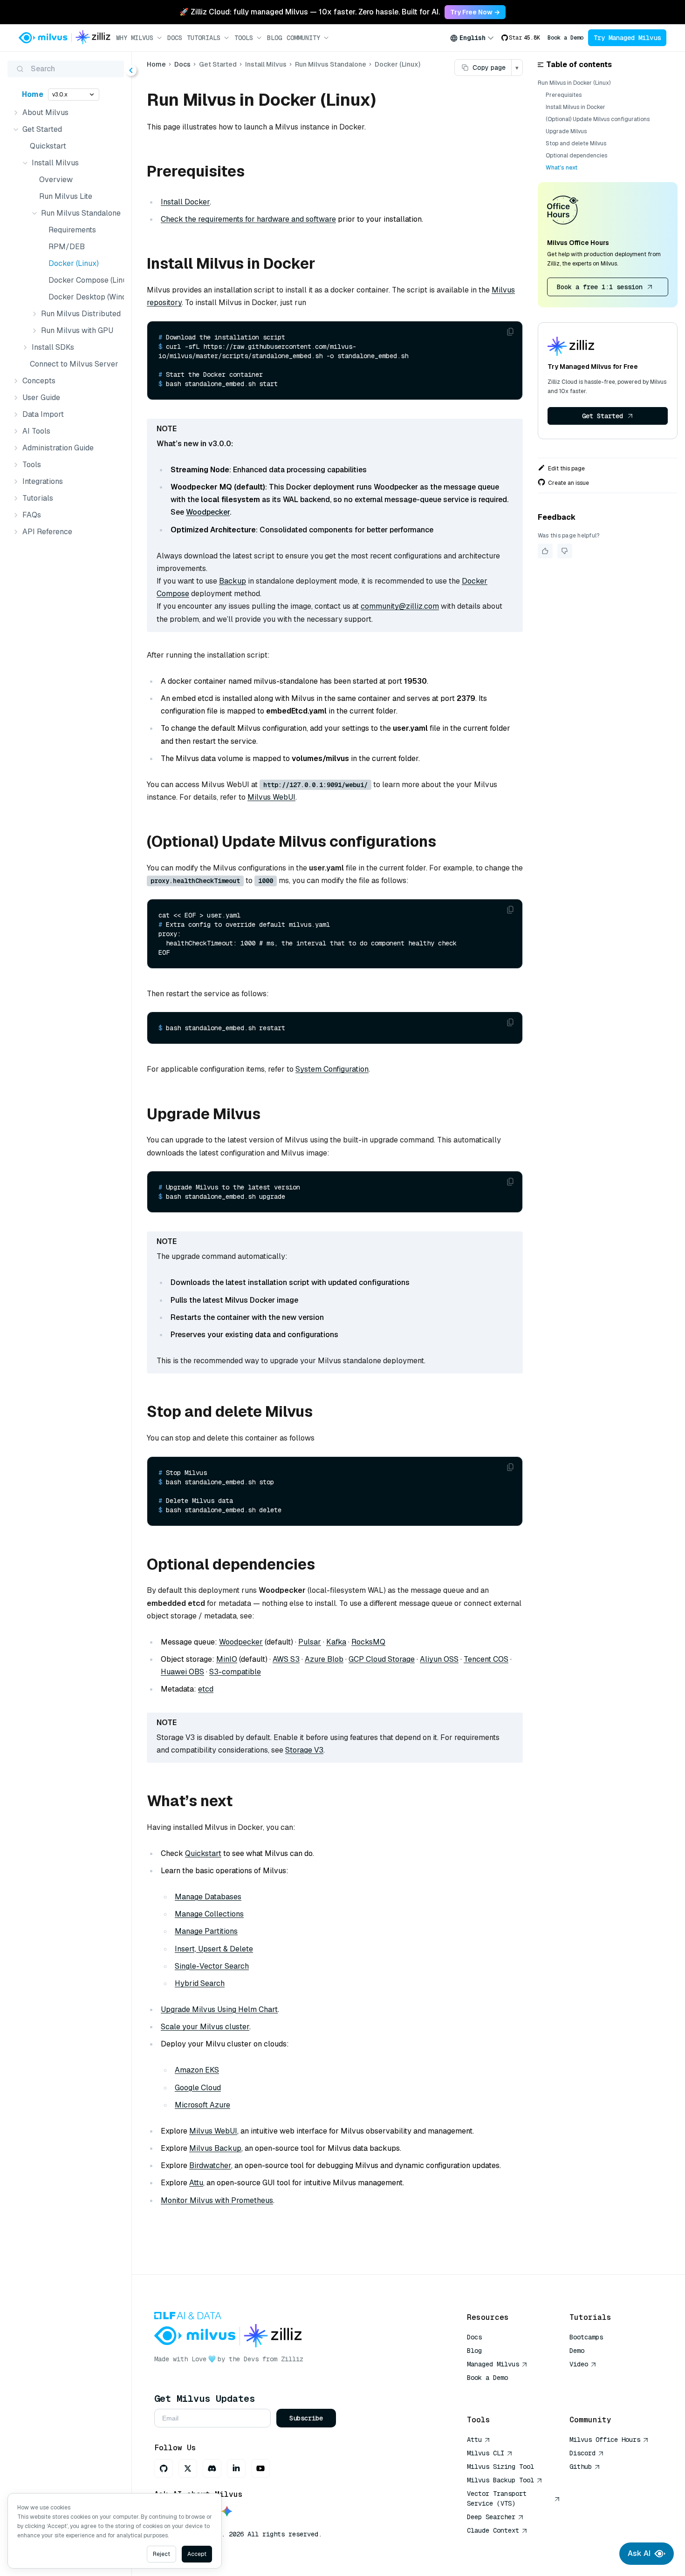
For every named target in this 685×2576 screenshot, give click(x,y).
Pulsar (310, 1642)
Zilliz (292, 2359)
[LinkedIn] (236, 2468)
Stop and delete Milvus (576, 143)
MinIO (227, 1659)
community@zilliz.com (400, 606)
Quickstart (48, 146)
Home (33, 94)
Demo (577, 2351)
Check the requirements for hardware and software (248, 219)
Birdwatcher (210, 2165)
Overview (56, 180)
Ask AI (639, 2553)
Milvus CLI (486, 2453)
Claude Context (493, 2530)
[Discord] (212, 2468)
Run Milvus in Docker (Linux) (574, 83)
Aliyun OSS (439, 1659)
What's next (562, 168)
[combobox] (472, 38)
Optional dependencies (576, 156)
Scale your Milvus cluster (205, 2027)
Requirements (72, 230)
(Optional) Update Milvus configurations (598, 119)
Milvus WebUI (271, 797)
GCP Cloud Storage (382, 1659)
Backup (233, 581)
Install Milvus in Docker (575, 107)
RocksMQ (368, 1642)
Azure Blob (324, 1659)
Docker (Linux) (74, 263)
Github (581, 2467)
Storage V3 (304, 1750)
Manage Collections (209, 1914)
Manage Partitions (206, 1931)
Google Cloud (198, 2088)
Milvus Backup (215, 2148)
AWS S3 (286, 1659)
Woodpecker (208, 512)
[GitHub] (164, 2468)
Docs (175, 38)
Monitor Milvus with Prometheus (217, 2200)
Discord (582, 2453)
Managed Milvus (493, 2364)
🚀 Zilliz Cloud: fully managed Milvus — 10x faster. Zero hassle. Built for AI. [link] (310, 12)
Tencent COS (486, 1659)
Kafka (336, 1642)
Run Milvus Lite (66, 196)
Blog (274, 38)
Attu (196, 2183)
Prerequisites (564, 95)
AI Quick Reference (500, 2391)
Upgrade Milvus (566, 131)
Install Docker (185, 202)
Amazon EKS (197, 2070)
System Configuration (332, 1069)
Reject (161, 2554)
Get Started (603, 416)
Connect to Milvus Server (74, 364)
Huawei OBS (182, 1672)
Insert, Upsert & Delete (214, 1949)
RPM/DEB (67, 247)
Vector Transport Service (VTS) (497, 2498)
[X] (188, 2468)
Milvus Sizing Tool (500, 2467)
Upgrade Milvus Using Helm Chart (219, 2009)
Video (579, 2364)
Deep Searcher (491, 2517)
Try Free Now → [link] (475, 12)
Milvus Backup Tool (500, 2480)
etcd (206, 1689)
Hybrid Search (200, 1983)
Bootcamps (586, 2337)
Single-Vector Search (212, 1966)
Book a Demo (565, 38)
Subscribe (306, 2418)
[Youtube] (260, 2468)
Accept (197, 2554)
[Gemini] (227, 2512)
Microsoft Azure (202, 2105)
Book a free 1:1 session (600, 287)
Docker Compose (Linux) (84, 280)
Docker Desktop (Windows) (84, 297)
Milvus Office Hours (605, 2440)
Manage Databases (208, 1897)
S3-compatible (235, 1672)
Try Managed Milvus (627, 38)
